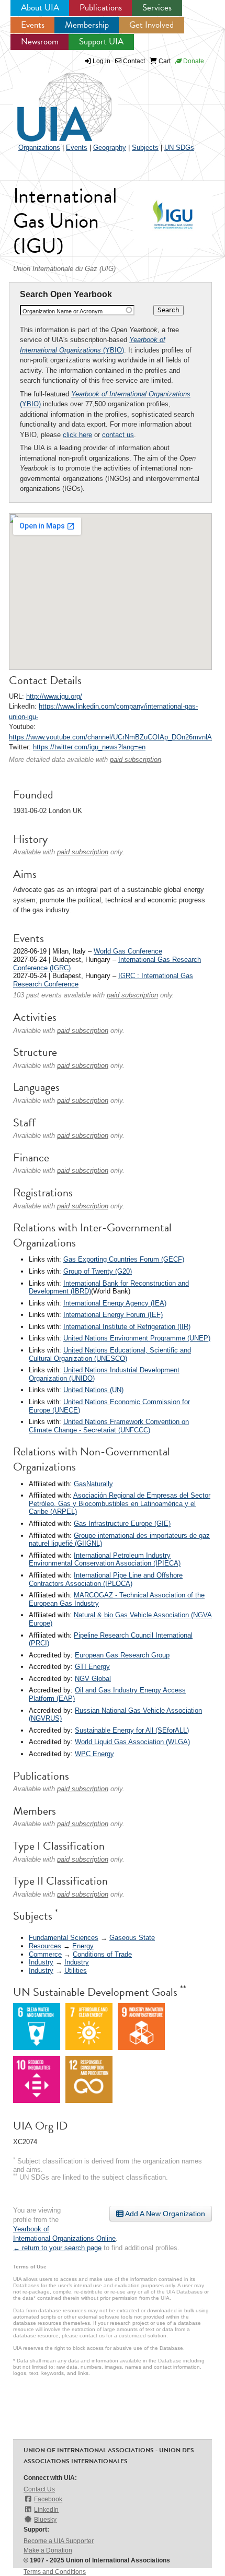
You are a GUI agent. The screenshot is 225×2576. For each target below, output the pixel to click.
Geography (110, 148)
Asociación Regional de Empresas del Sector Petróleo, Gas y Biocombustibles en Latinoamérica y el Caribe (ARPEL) (120, 1503)
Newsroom (40, 42)
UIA (52, 101)
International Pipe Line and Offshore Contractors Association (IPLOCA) (106, 1579)
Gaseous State (132, 1938)
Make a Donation (48, 2550)
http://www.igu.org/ (54, 696)
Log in (102, 61)
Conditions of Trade (102, 1954)
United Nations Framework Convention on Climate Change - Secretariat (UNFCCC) (109, 1426)
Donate (193, 61)
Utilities (76, 1971)
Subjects (145, 148)
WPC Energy (94, 1754)
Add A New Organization (164, 2214)
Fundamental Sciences (64, 1938)
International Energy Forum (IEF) (113, 1315)
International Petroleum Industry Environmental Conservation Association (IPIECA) (105, 1560)
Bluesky (45, 2520)
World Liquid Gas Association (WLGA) (132, 1742)
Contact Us (39, 2489)
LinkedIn (46, 2510)
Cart (164, 61)
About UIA (40, 8)
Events (33, 25)
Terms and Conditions (55, 2572)
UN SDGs (179, 148)
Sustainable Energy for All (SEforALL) (132, 1730)
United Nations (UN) (93, 1390)
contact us (118, 435)
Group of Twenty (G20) (98, 1271)
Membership (87, 25)
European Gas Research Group (122, 1655)
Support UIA (101, 42)
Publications (101, 8)
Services (157, 8)
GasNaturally (93, 1484)
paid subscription (136, 760)
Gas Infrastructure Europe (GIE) (122, 1524)
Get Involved (151, 25)
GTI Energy (92, 1667)
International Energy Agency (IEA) (115, 1303)
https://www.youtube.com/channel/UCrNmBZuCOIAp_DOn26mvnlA (110, 737)
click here (77, 435)
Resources (45, 1946)
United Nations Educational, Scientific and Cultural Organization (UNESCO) (110, 1354)
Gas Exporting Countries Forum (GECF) (124, 1259)
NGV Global (93, 1679)
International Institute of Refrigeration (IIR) (127, 1327)
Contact (133, 61)
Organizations (39, 148)
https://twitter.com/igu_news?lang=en (89, 747)
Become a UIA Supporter (59, 2541)
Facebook (48, 2499)
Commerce (45, 1954)
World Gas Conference (128, 951)
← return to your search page (57, 2248)
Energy (83, 1946)
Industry (41, 1962)
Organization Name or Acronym (63, 311)
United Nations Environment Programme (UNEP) (137, 1338)
